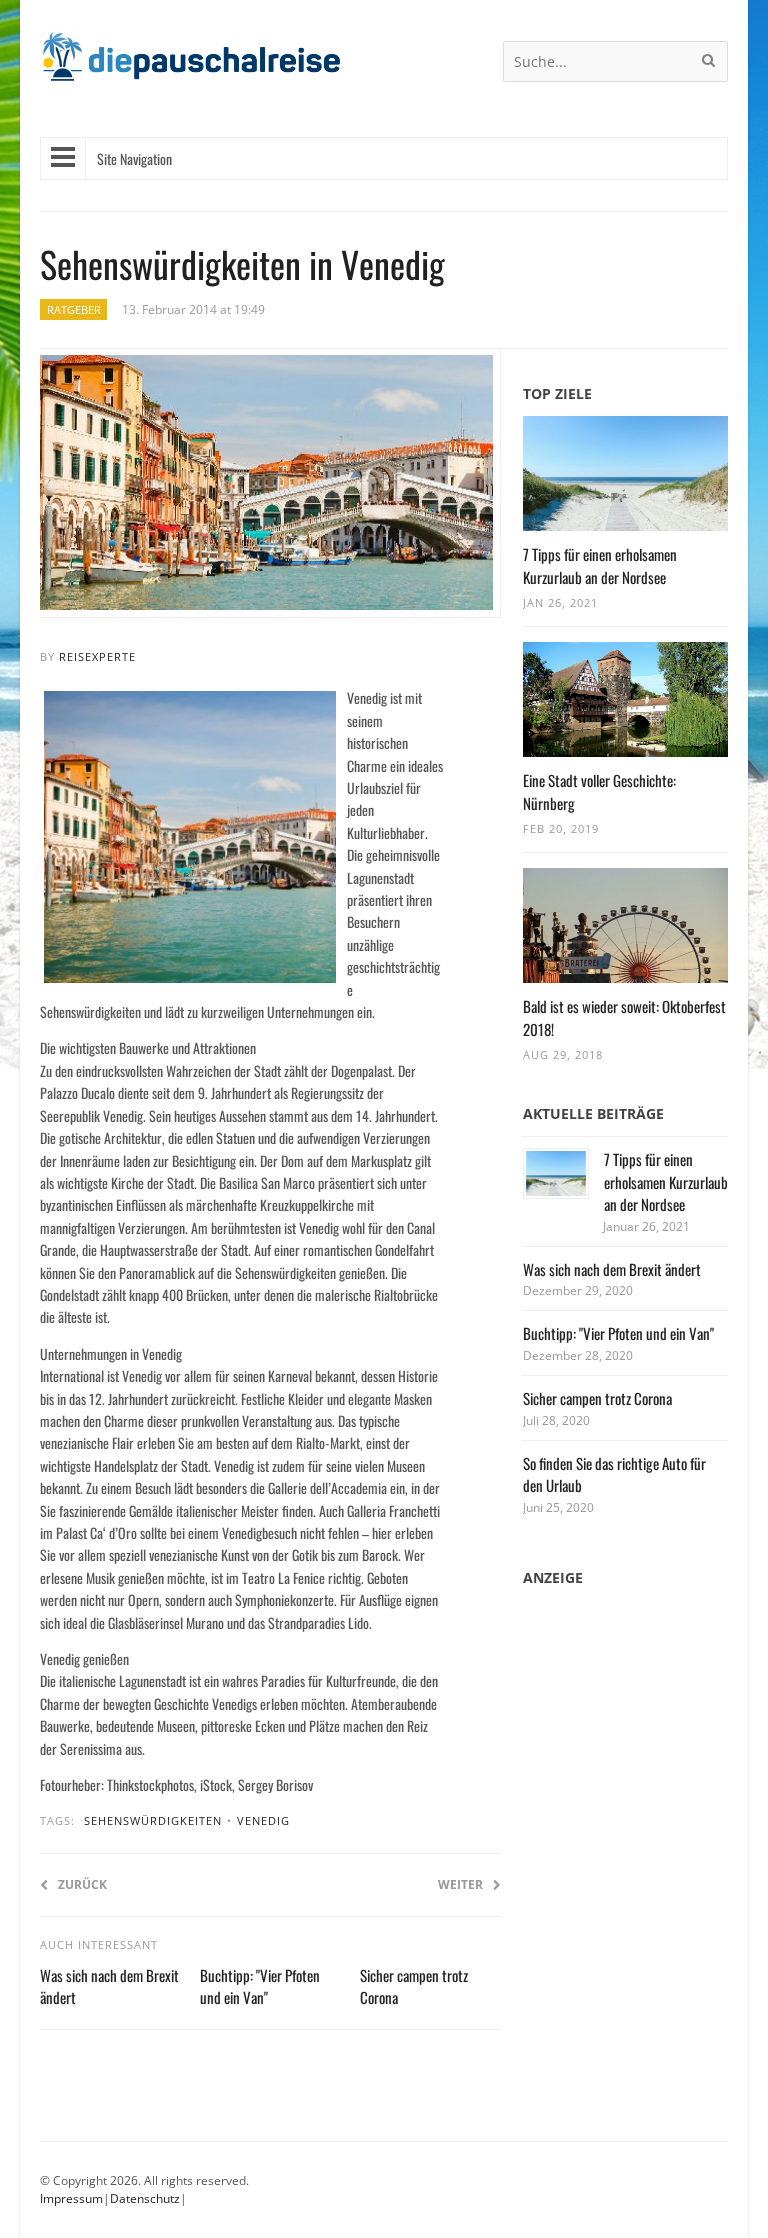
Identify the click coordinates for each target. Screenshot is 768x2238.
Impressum (71, 2198)
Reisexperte (97, 656)
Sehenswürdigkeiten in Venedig (242, 263)
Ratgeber (74, 309)
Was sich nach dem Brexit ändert (612, 1269)
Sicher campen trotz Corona (597, 1398)
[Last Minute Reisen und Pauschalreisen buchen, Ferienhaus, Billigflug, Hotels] (190, 64)
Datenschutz (145, 2198)
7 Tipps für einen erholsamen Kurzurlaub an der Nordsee (600, 565)
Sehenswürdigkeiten (153, 1820)
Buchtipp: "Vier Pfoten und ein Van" (260, 1986)
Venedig (263, 1820)
